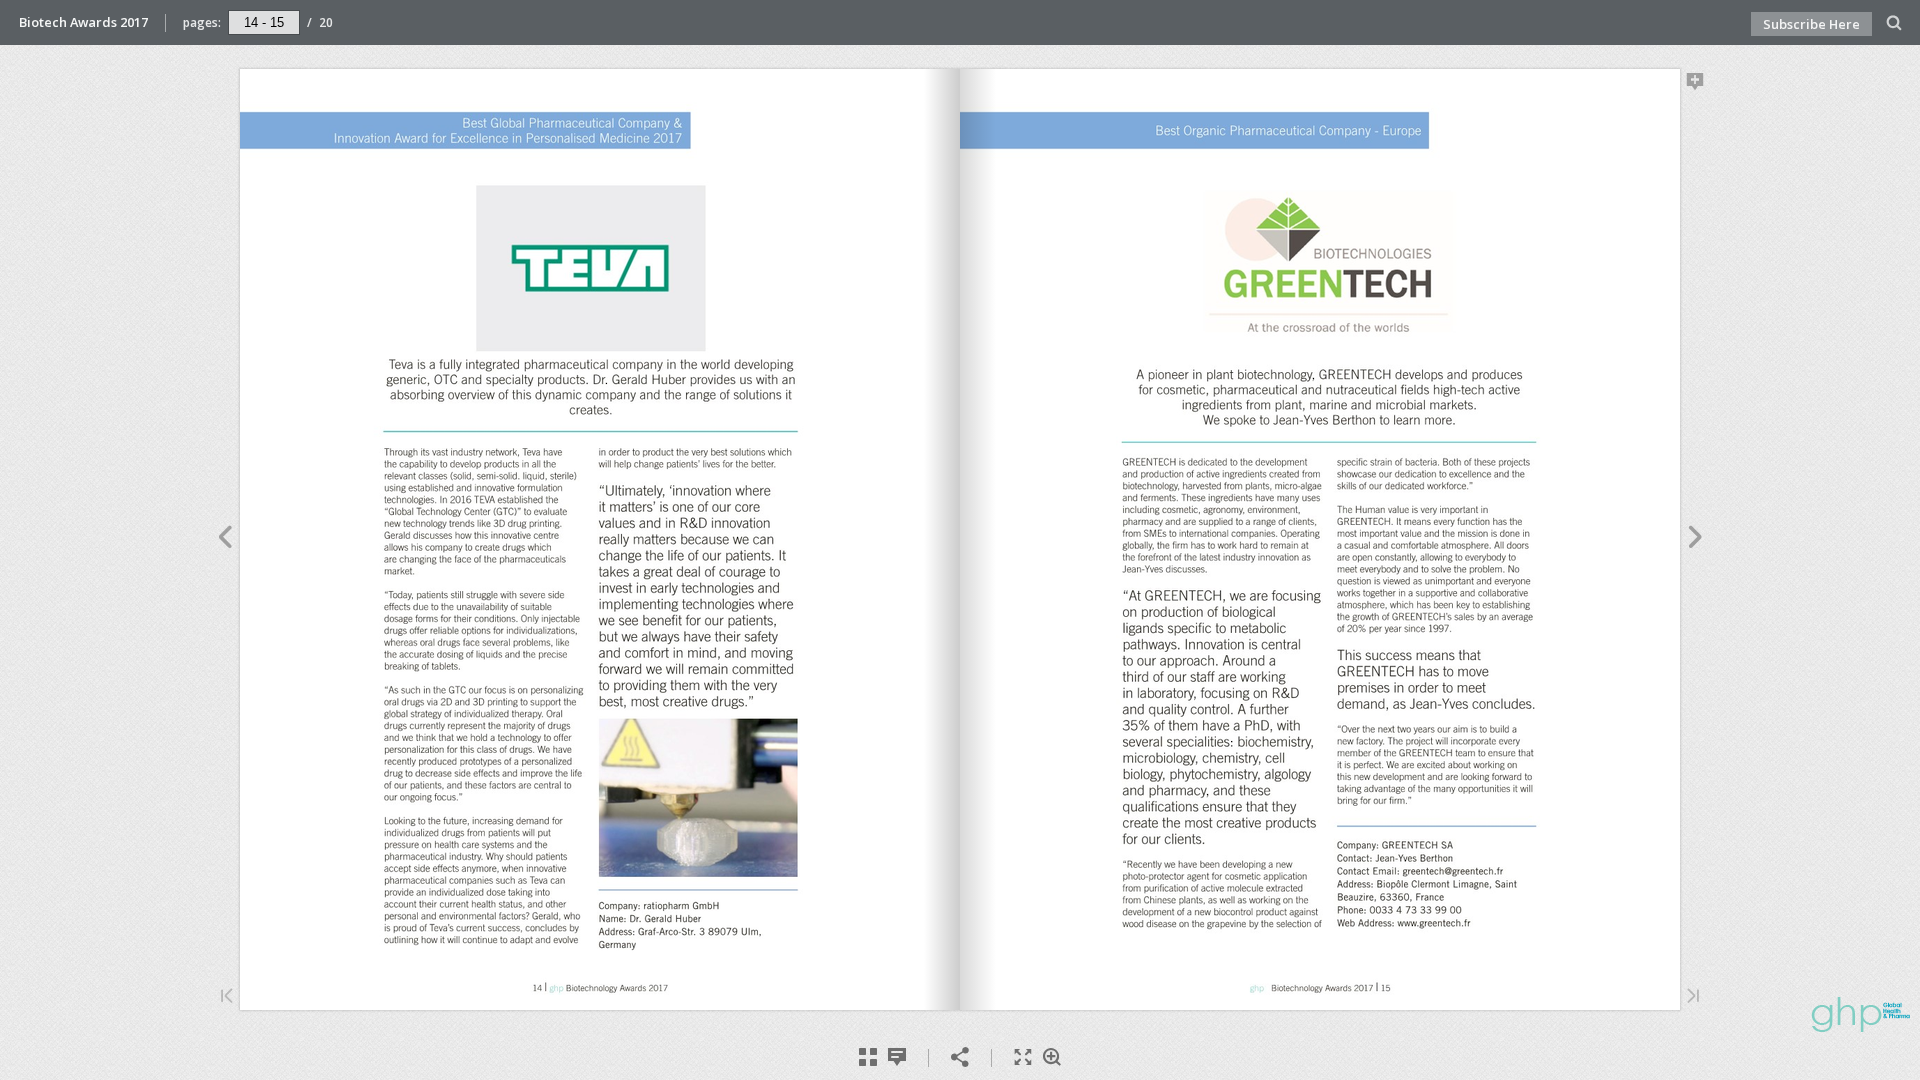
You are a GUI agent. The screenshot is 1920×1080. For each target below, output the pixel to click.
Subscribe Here (1811, 24)
